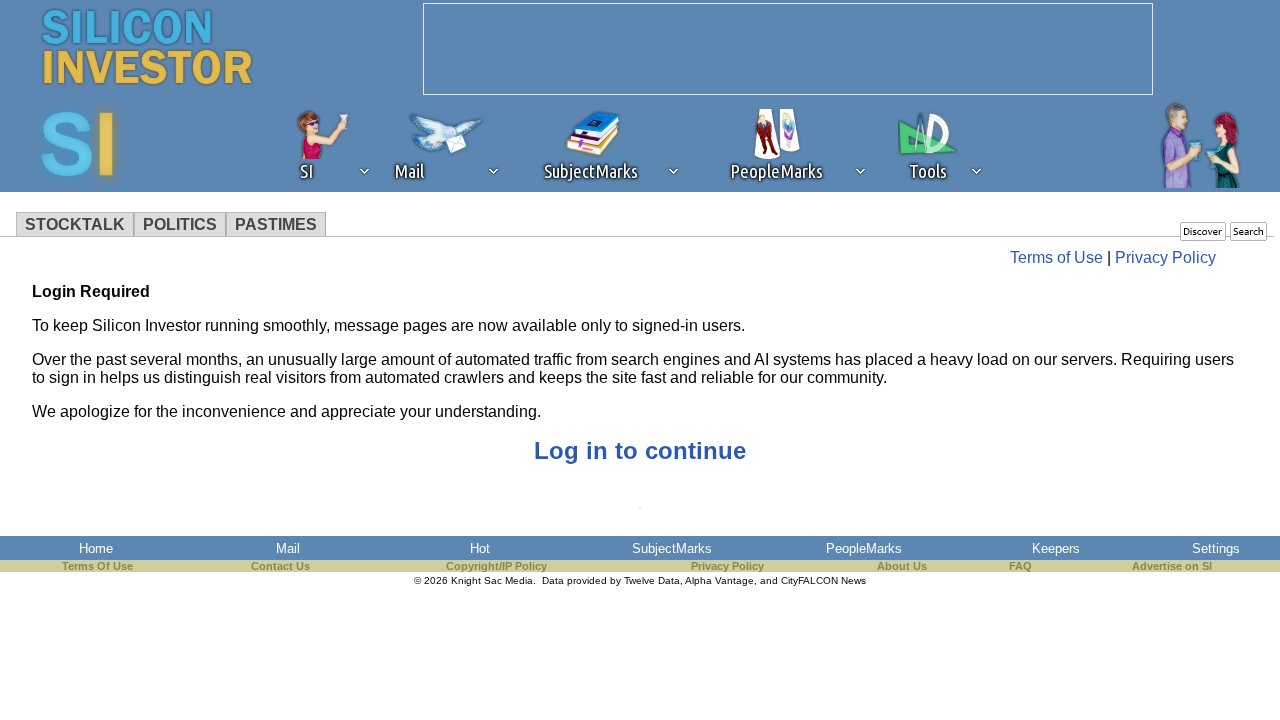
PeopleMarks (864, 548)
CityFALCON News (823, 580)
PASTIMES (276, 224)
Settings (1216, 548)
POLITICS (180, 224)
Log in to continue (640, 450)
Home (96, 548)
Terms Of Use (97, 566)
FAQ (1020, 566)
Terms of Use (1056, 257)
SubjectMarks (672, 548)
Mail (288, 548)
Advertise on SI (1172, 566)
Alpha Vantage (719, 580)
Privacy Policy (1165, 257)
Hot (480, 548)
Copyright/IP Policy (496, 566)
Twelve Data (652, 580)
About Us (902, 566)
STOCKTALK (75, 224)
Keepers (1056, 548)
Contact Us (280, 566)
